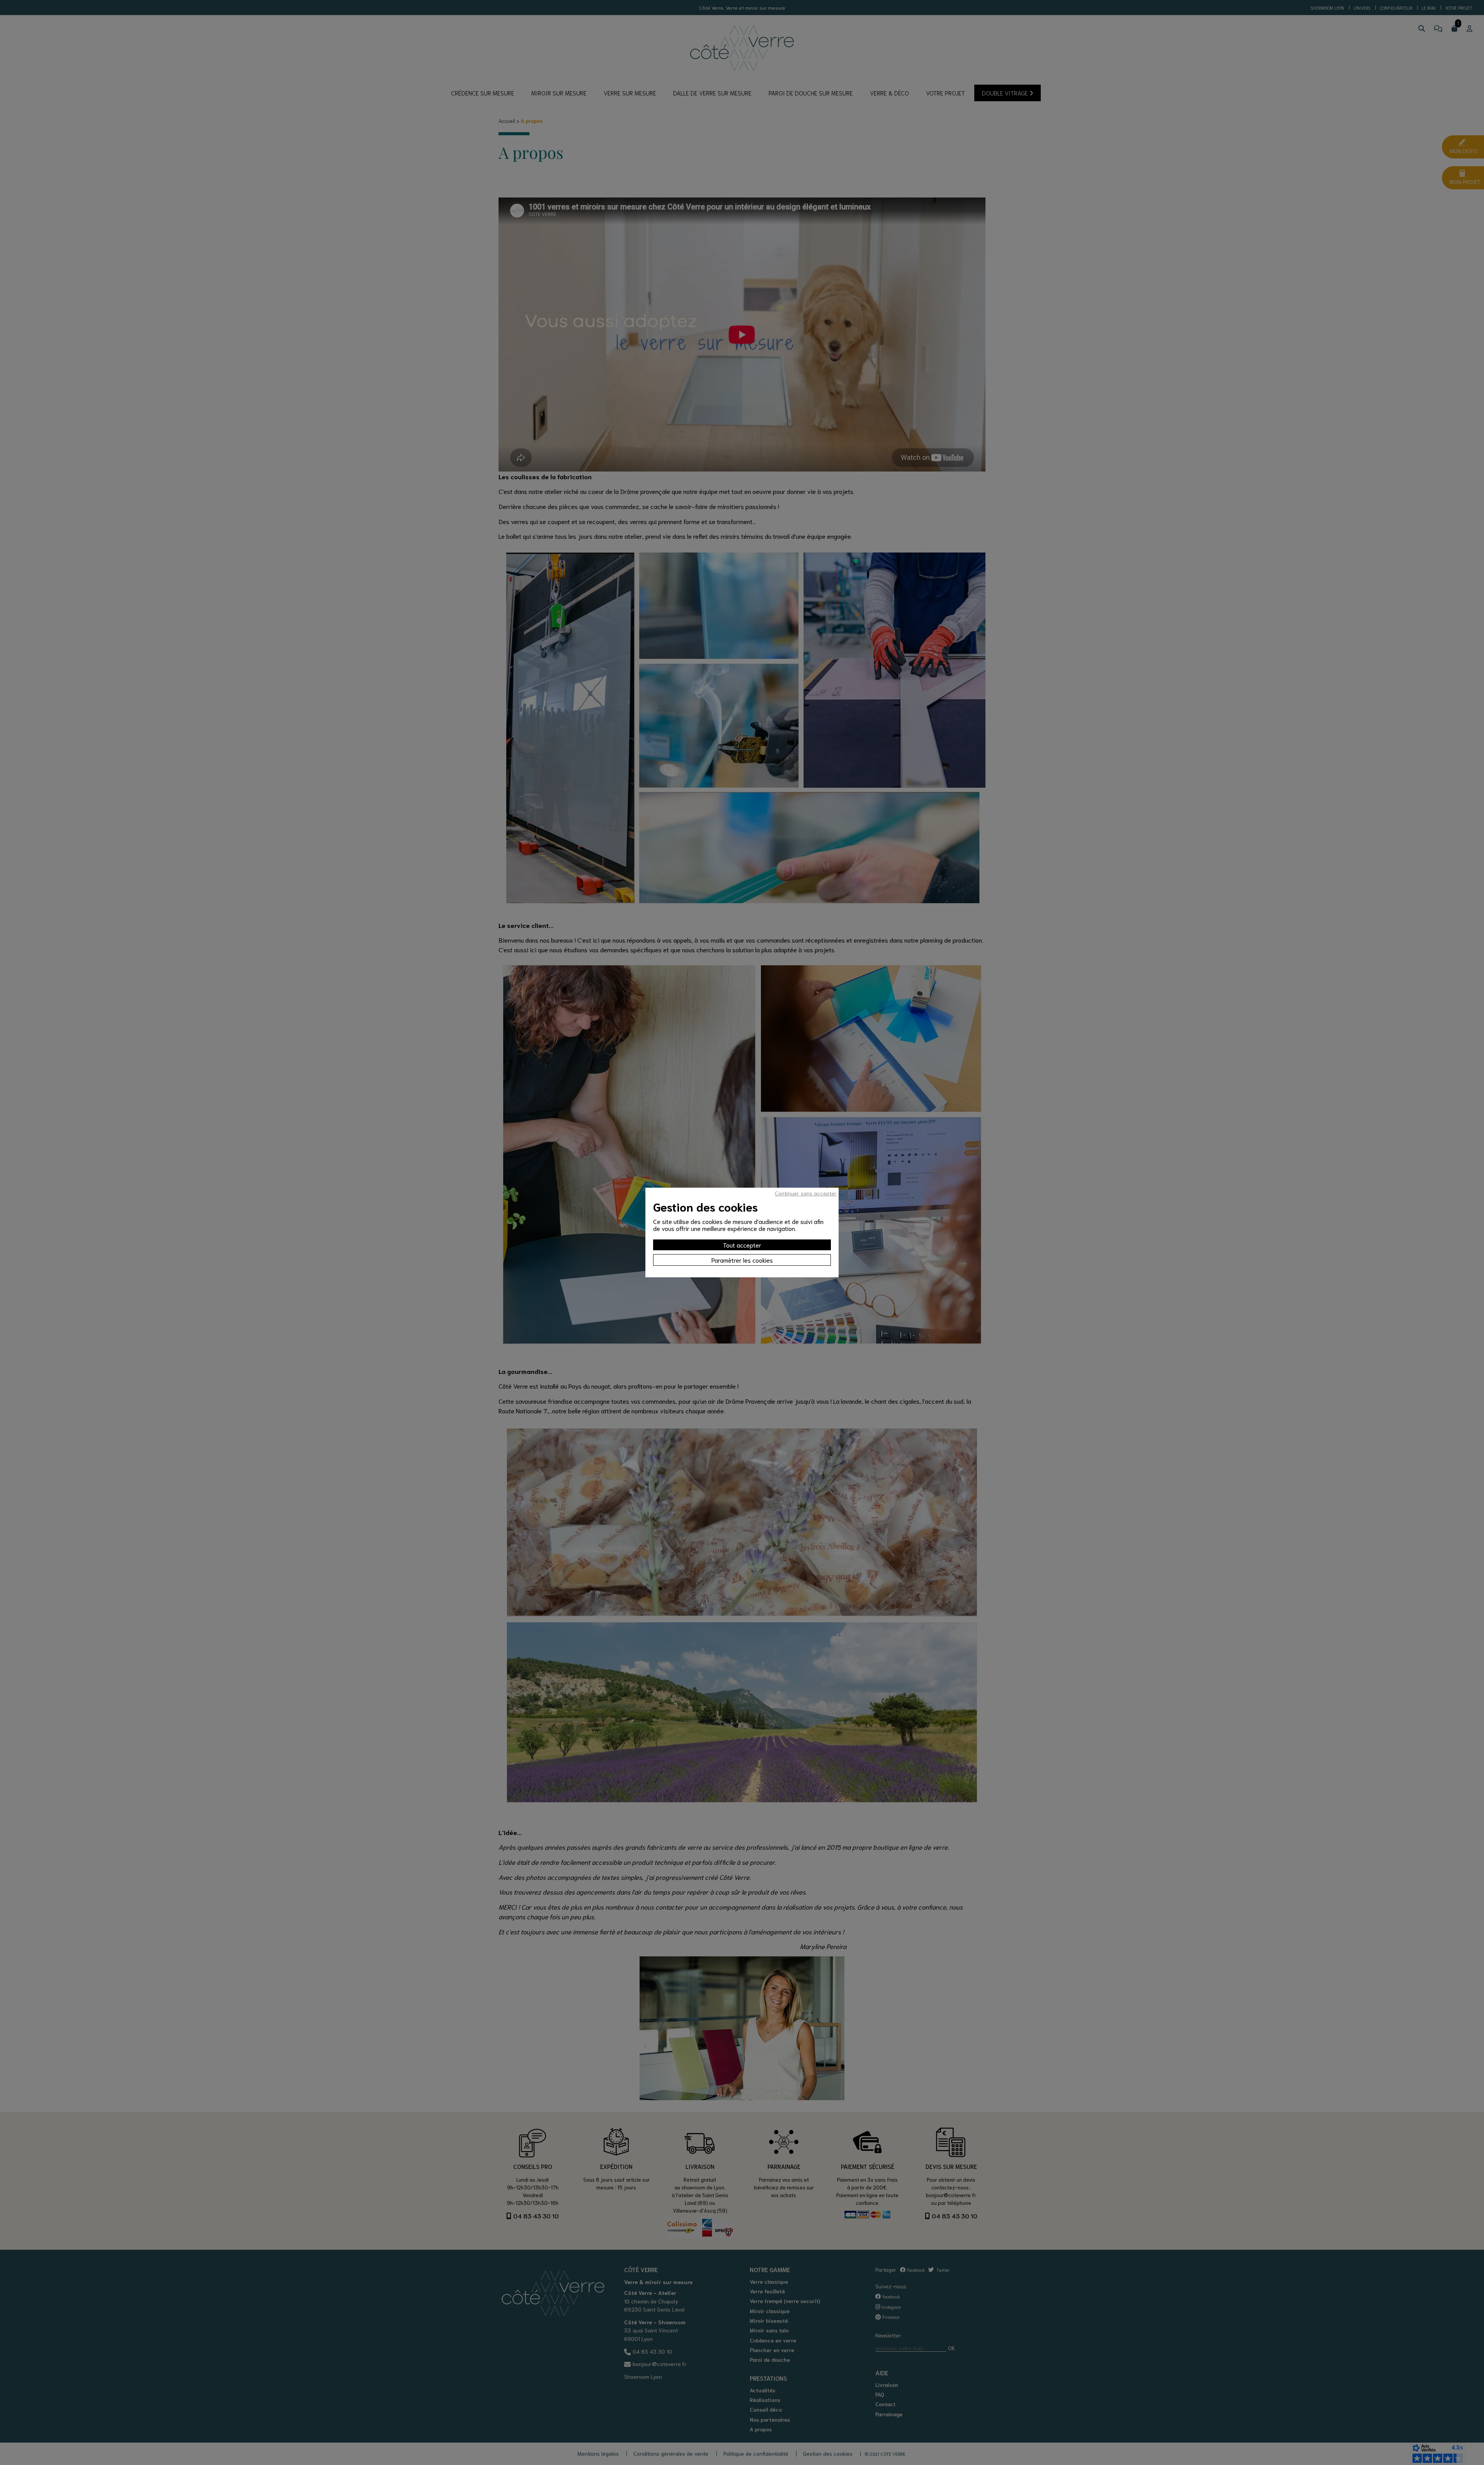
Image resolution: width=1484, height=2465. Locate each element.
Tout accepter (742, 1245)
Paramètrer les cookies (742, 1260)
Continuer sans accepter (806, 1193)
